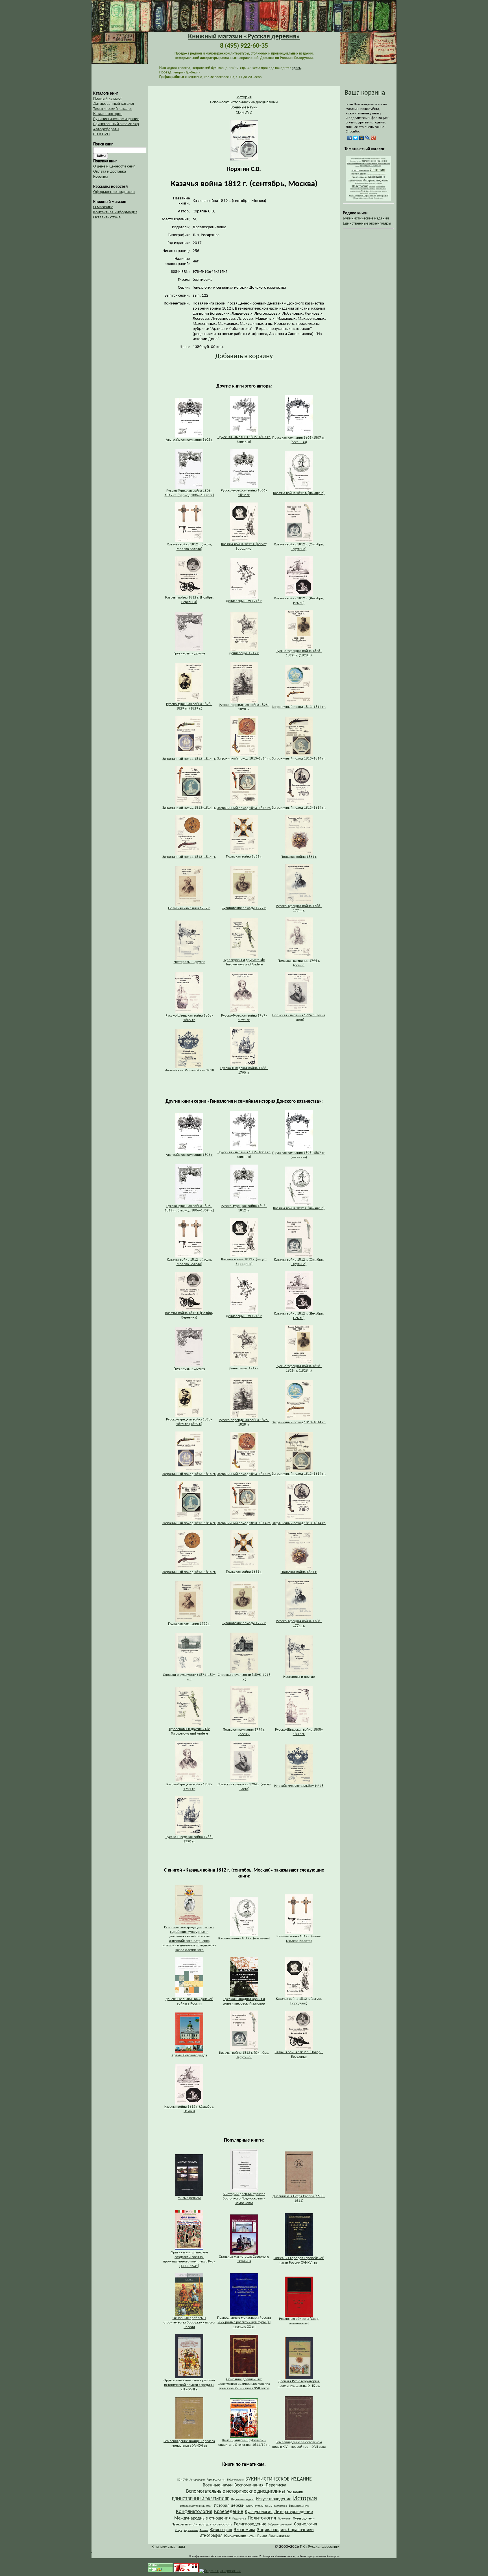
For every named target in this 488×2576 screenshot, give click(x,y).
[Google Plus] (373, 138)
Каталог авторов (108, 114)
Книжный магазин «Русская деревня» (244, 37)
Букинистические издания (366, 218)
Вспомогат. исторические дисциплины (244, 102)
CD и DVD (101, 134)
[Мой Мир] (362, 138)
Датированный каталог (114, 104)
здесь (296, 68)
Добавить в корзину (244, 356)
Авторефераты (106, 129)
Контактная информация (115, 212)
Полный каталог (108, 99)
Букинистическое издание (116, 119)
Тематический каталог (113, 109)
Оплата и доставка (110, 172)
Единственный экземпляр (116, 124)
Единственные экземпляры (367, 224)
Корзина (101, 177)
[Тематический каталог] (368, 200)
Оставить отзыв (107, 217)
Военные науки (244, 107)
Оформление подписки (114, 192)
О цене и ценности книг (114, 167)
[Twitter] (356, 138)
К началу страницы (168, 2547)
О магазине (103, 207)
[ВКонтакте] (350, 138)
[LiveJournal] (368, 138)
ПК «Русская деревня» (320, 2547)
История (244, 97)
